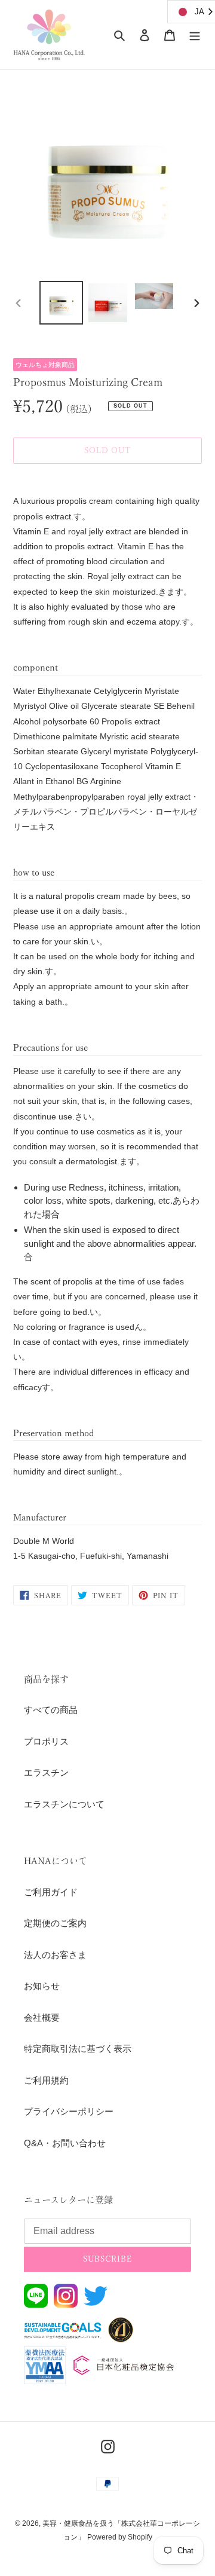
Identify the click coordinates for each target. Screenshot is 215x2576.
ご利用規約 (46, 2080)
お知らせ (42, 1986)
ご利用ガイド (51, 1892)
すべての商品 (51, 1710)
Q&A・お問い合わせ (65, 2143)
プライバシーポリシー (69, 2111)
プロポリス (46, 1741)
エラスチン (46, 1772)
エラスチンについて (64, 1804)
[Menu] (195, 35)
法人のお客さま (55, 1955)
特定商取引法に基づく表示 (78, 2049)
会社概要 (42, 2017)
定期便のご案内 (55, 1923)
